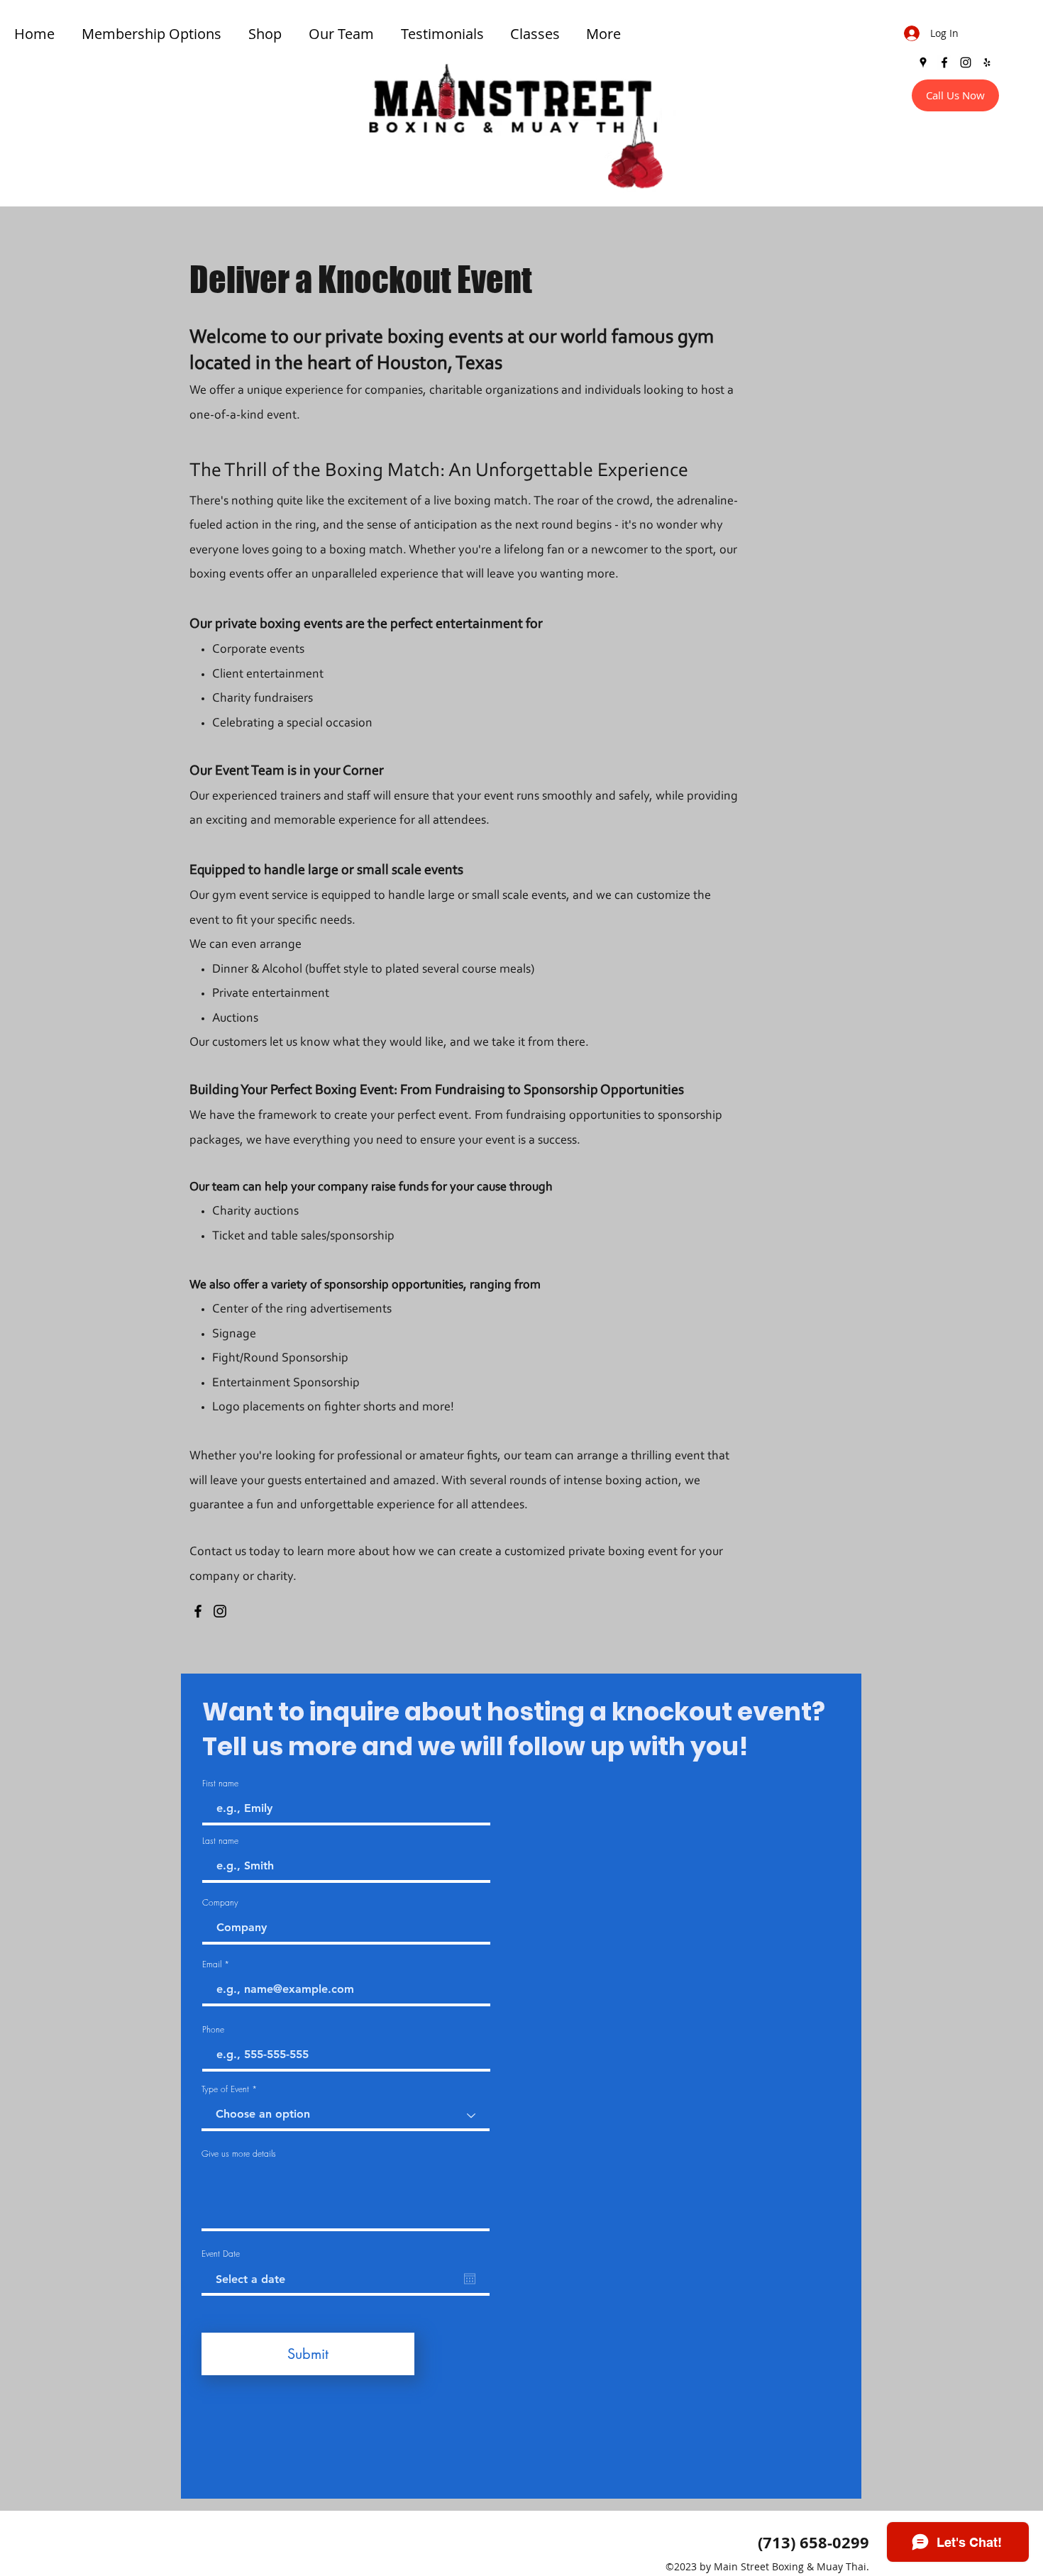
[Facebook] (198, 1611)
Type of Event (225, 2089)
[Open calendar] (470, 2279)
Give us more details (239, 2154)
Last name (220, 1841)
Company (220, 1903)
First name (220, 1784)
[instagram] (966, 62)
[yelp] (987, 62)
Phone (213, 2030)
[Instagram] (220, 1611)
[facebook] (944, 62)
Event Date (221, 2254)
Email (212, 1964)
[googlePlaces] (923, 62)
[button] (537, 34)
